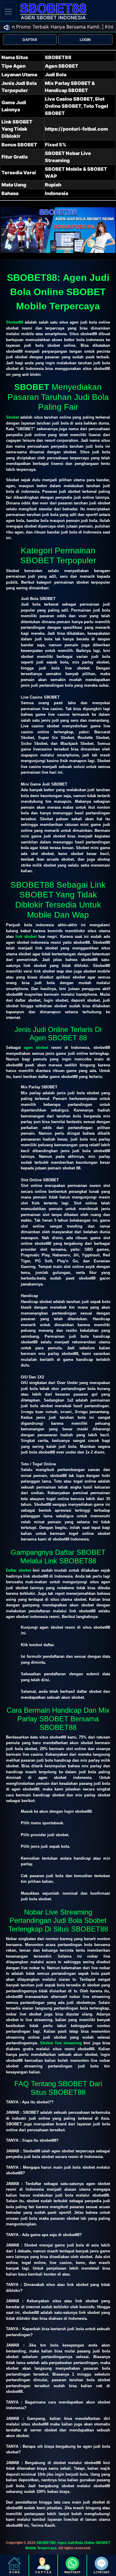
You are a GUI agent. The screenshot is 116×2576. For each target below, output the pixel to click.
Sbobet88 (15, 322)
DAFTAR (30, 40)
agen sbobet (36, 1048)
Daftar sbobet (18, 1570)
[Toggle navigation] (8, 11)
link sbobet (26, 936)
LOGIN (85, 40)
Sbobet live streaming (61, 2043)
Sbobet (12, 417)
